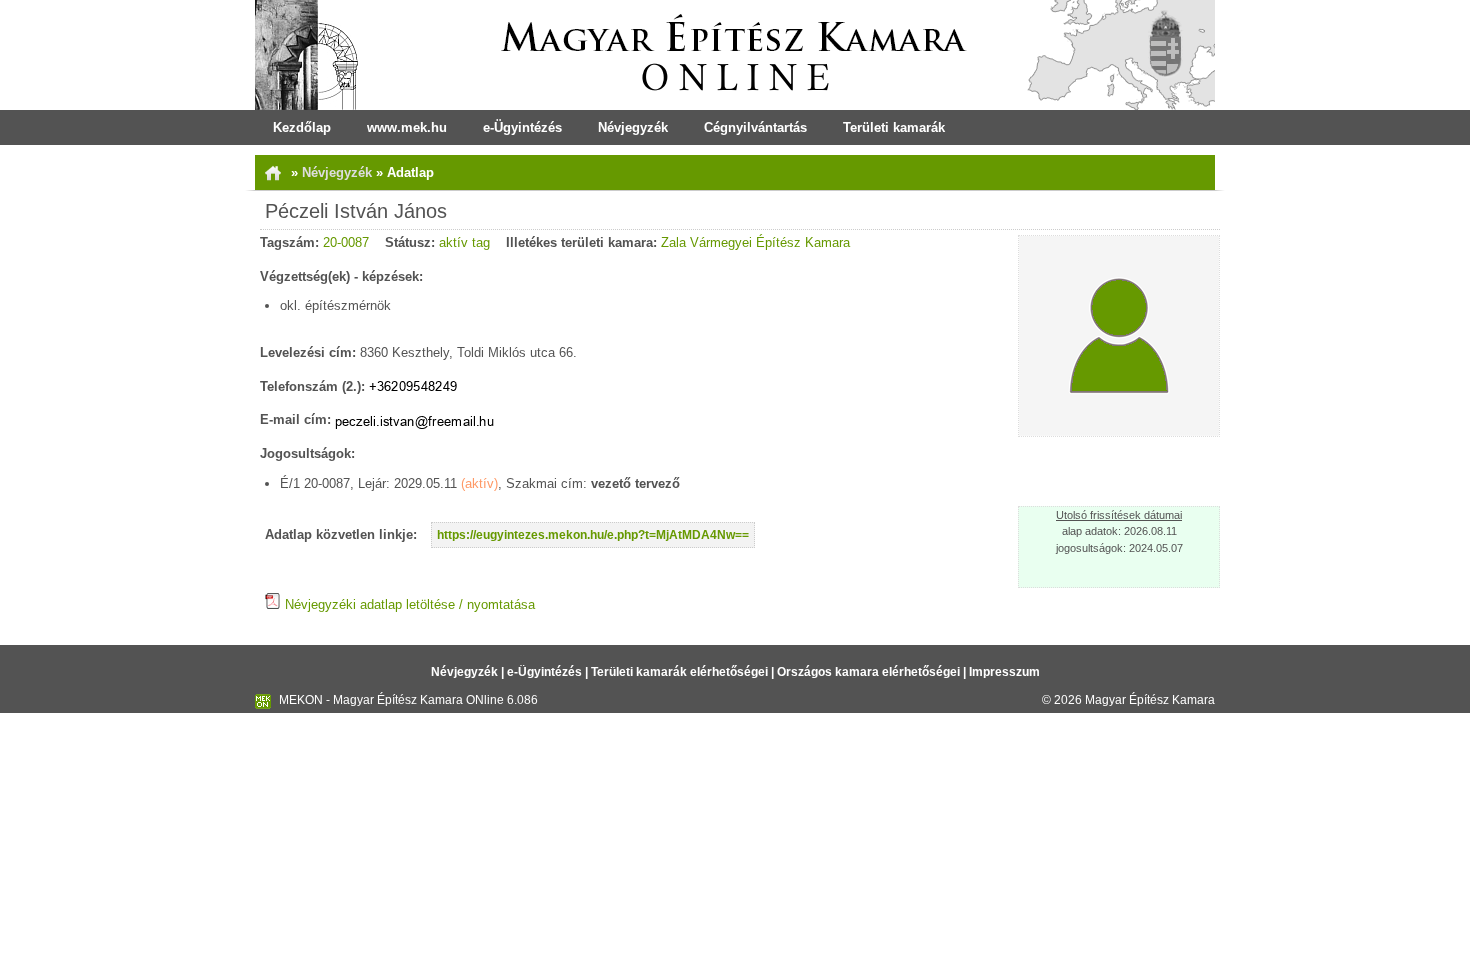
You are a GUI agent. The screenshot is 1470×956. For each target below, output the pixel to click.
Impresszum (1004, 672)
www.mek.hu (407, 127)
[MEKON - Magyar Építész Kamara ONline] (735, 55)
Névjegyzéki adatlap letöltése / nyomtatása (408, 604)
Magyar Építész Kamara (1150, 700)
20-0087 (346, 242)
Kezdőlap (302, 127)
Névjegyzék (633, 127)
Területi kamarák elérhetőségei (679, 672)
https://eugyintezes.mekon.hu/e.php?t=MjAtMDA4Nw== (593, 535)
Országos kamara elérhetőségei (868, 672)
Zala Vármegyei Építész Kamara (755, 242)
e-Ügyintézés (522, 127)
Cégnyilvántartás (755, 127)
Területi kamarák (894, 127)
